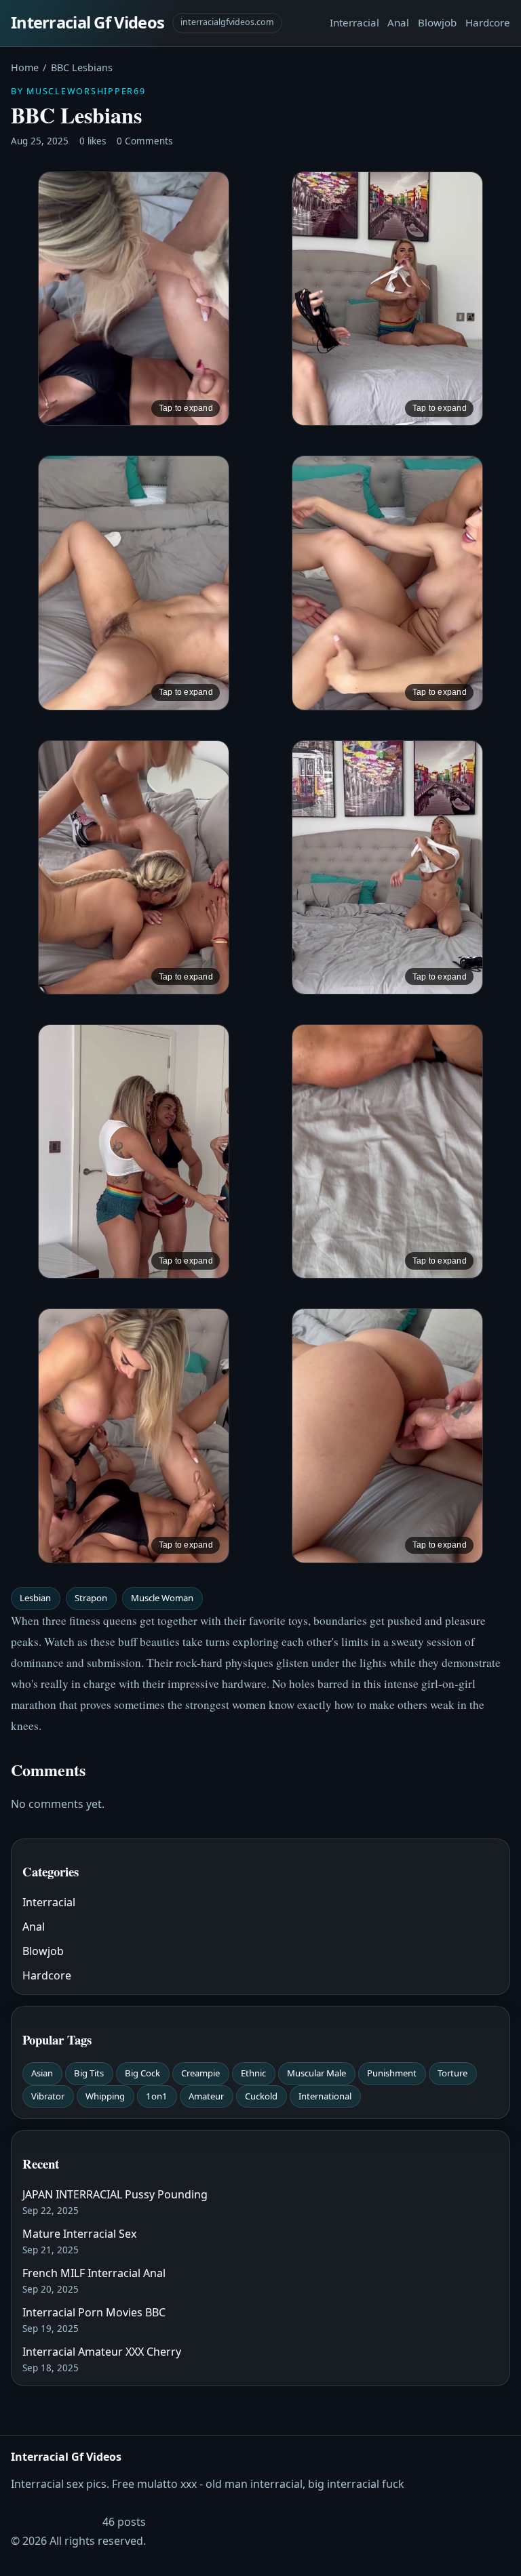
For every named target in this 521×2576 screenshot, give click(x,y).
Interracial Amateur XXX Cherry (102, 2352)
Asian (42, 2073)
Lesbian (35, 1598)
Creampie (200, 2073)
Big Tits (89, 2073)
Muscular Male (316, 2073)
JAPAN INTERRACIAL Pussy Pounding (115, 2194)
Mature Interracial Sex (79, 2234)
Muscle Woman (162, 1598)
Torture (452, 2073)
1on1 (157, 2096)
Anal (398, 22)
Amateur (206, 2096)
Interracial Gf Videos (88, 22)
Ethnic (253, 2073)
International (325, 2096)
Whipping (105, 2096)
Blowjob (437, 22)
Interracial (354, 22)
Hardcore (488, 22)
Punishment (392, 2073)
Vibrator (48, 2096)
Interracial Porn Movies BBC (94, 2312)
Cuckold (261, 2096)
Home (25, 67)
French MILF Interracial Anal (94, 2273)
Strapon (91, 1598)
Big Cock (142, 2073)
